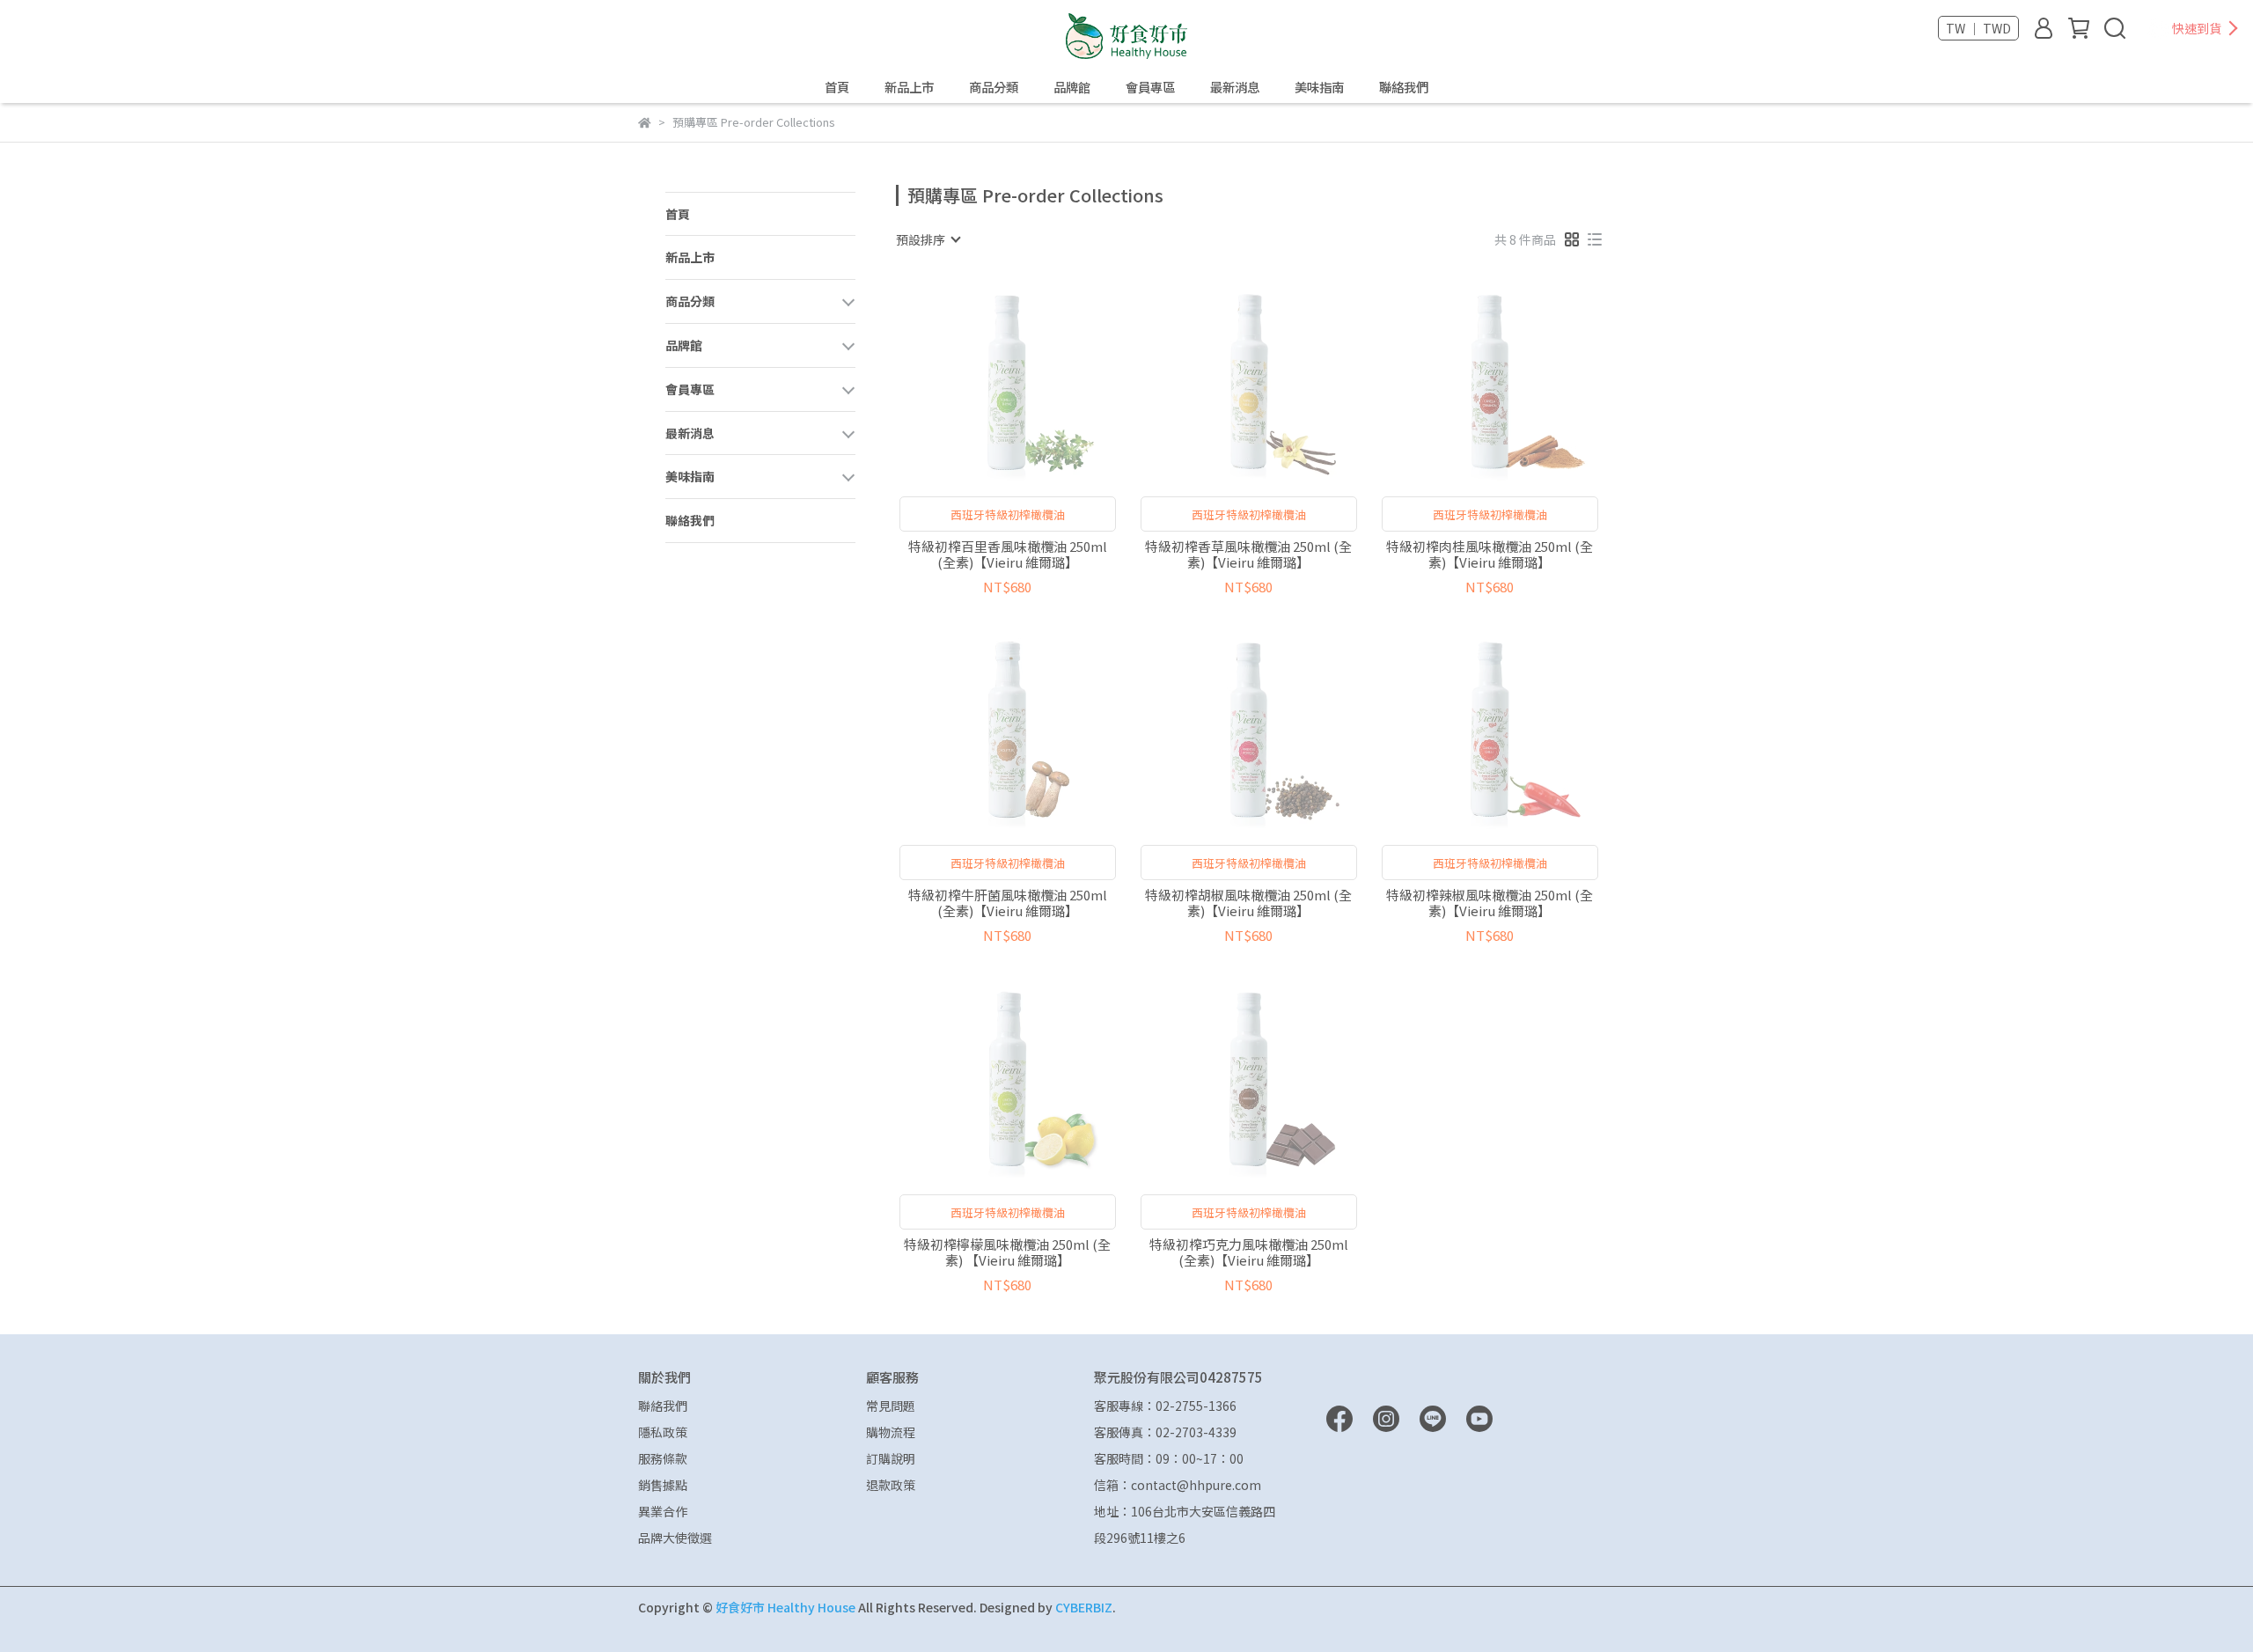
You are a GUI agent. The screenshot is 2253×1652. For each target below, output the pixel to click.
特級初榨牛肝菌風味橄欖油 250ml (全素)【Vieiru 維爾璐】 (1008, 903)
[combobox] (928, 239)
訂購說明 (891, 1458)
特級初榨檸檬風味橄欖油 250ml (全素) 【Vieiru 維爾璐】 (1007, 1252)
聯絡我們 (1404, 87)
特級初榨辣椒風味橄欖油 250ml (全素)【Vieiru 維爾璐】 (1490, 903)
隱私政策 (663, 1432)
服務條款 (663, 1458)
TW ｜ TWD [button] (1978, 28)
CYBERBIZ (1084, 1607)
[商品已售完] (1033, 381)
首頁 (837, 87)
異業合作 (663, 1511)
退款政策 (891, 1485)
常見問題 (891, 1406)
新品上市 (909, 87)
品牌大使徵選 (675, 1538)
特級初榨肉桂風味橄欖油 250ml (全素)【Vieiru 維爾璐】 (1490, 554)
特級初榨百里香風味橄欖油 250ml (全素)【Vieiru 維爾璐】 (1008, 554)
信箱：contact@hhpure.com (1178, 1485)
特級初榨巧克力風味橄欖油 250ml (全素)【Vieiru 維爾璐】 (1249, 1252)
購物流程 (891, 1432)
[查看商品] (983, 381)
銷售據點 (663, 1485)
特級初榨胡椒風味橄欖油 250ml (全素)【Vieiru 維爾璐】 (1248, 903)
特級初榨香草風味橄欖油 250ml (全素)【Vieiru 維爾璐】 (1248, 554)
